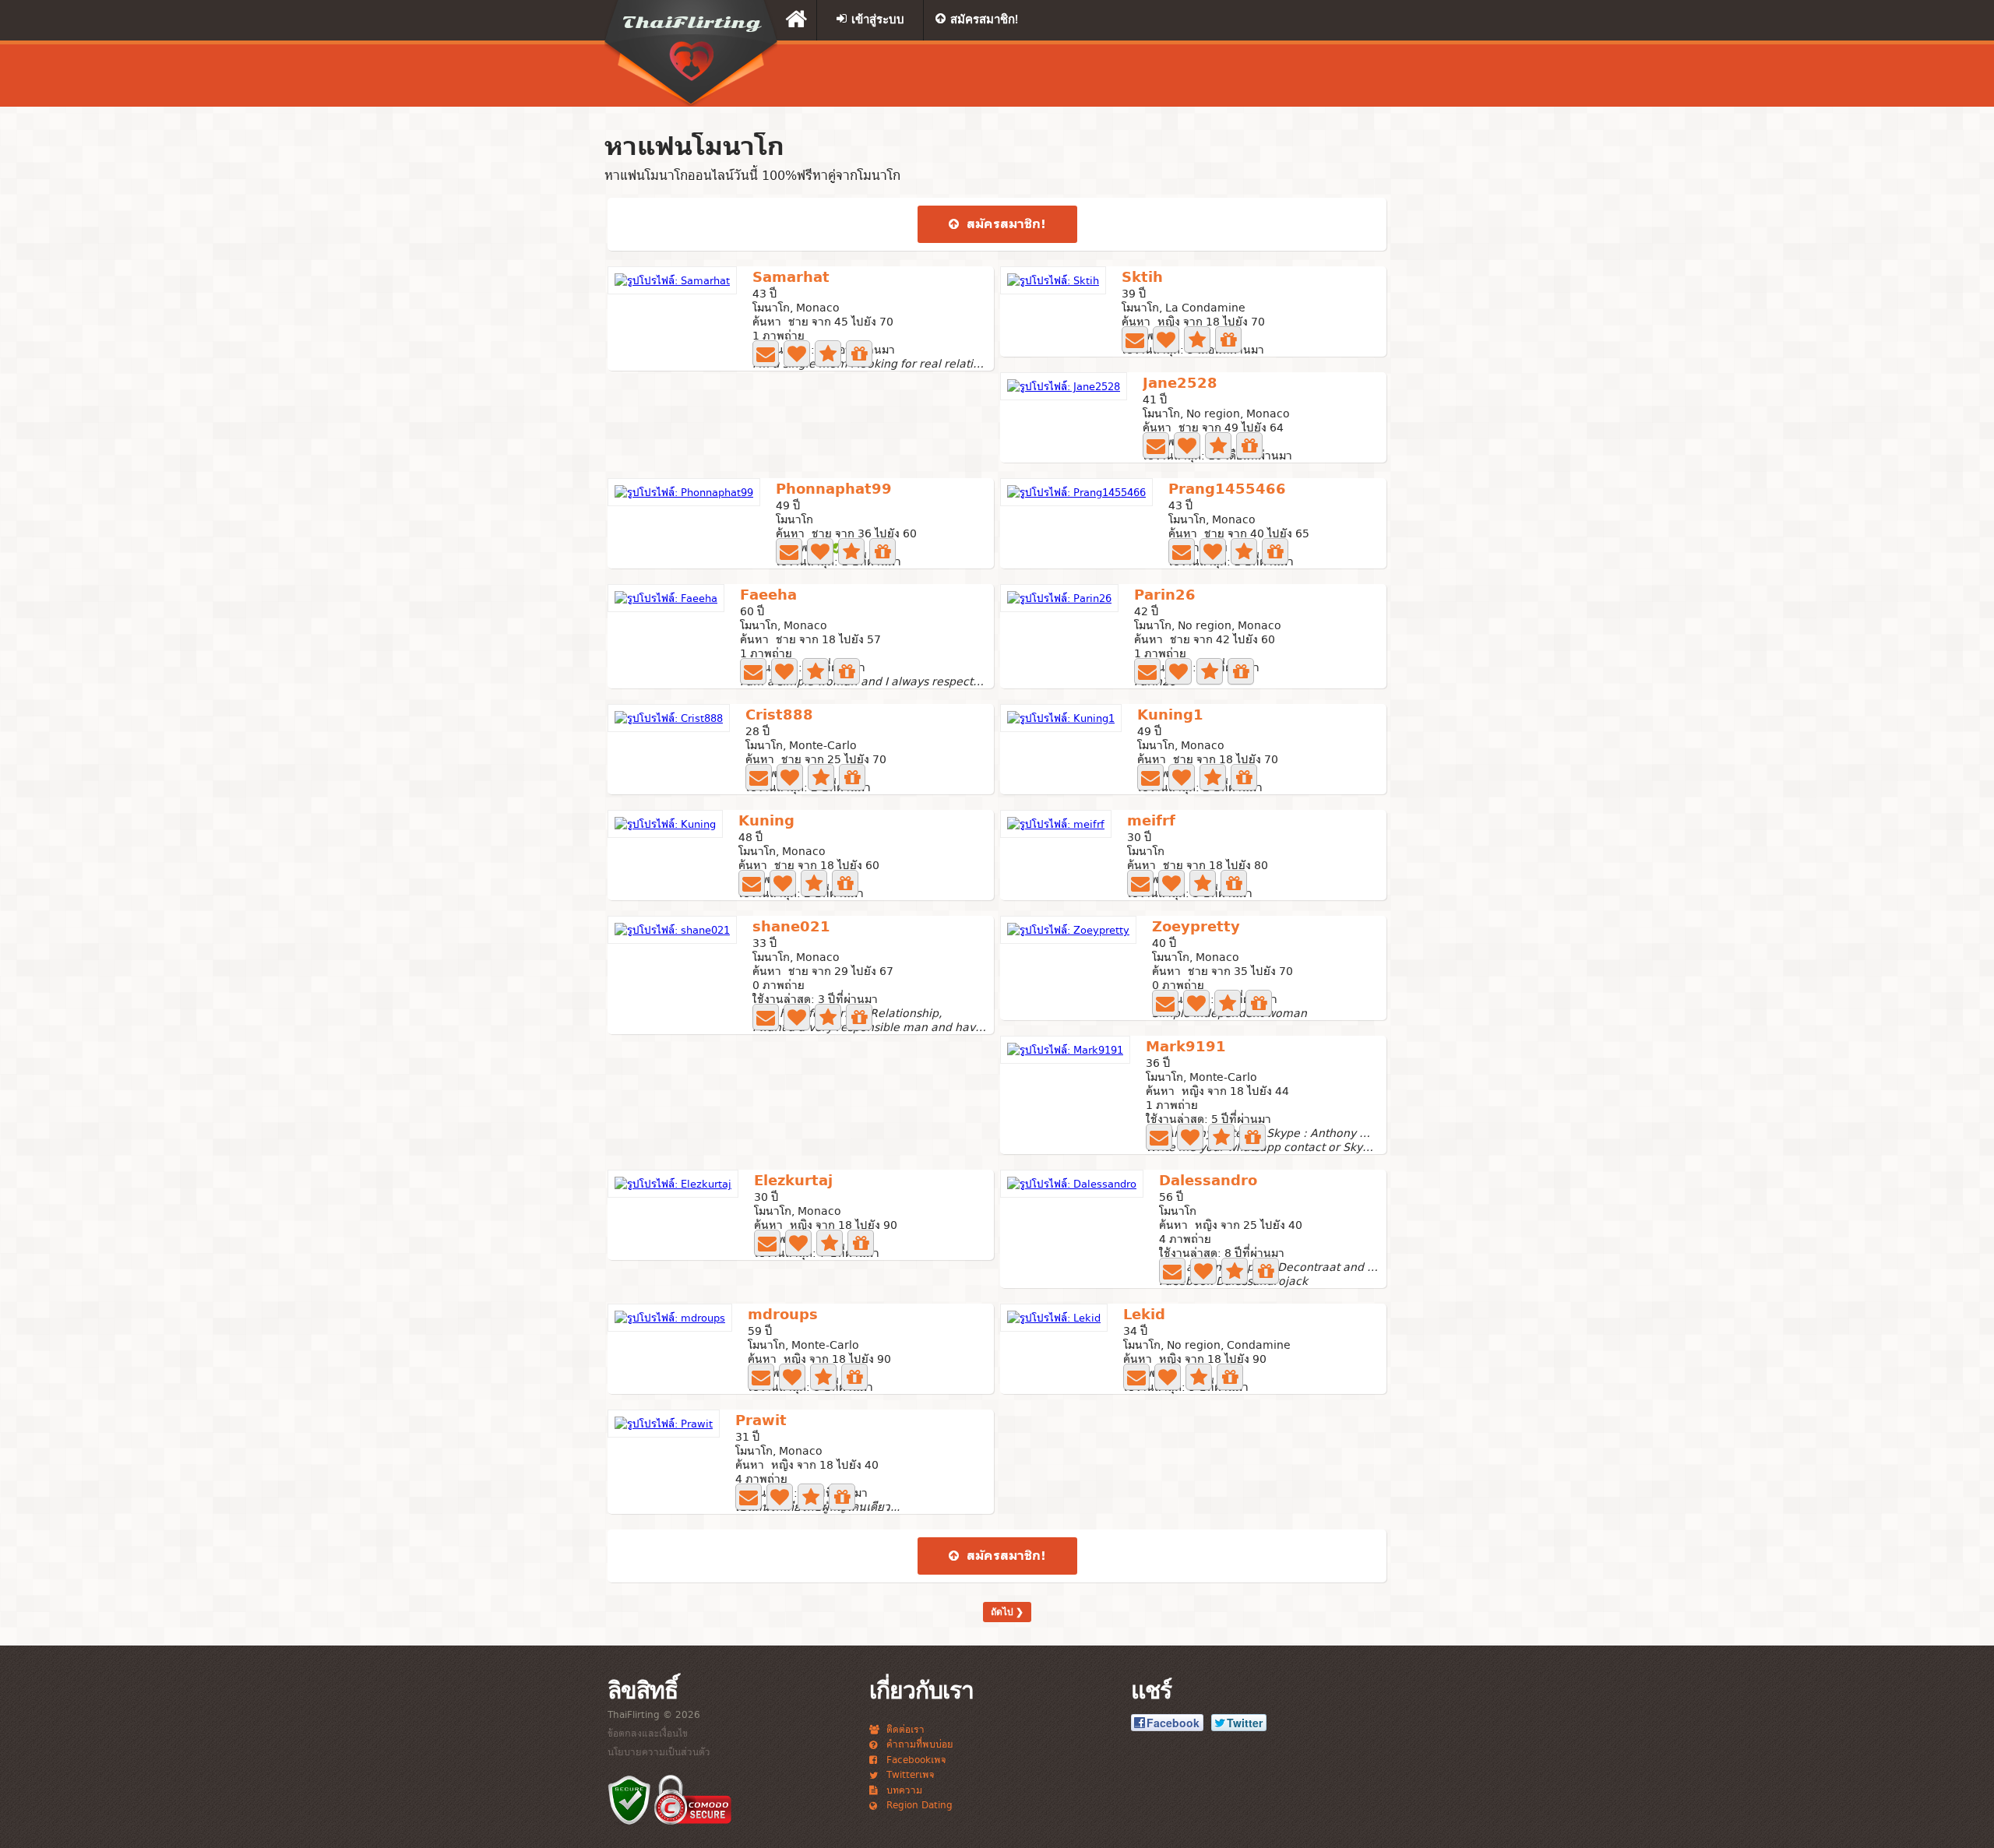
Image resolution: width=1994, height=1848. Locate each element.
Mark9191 (1186, 1048)
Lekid (1144, 1316)
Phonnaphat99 (834, 490)
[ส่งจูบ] (797, 354)
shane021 (791, 928)
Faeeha (768, 596)
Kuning (766, 822)
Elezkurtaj (793, 1182)
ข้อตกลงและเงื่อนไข (648, 1733)
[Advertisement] (1196, 76)
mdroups (783, 1316)
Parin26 (1165, 596)
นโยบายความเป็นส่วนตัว (659, 1751)
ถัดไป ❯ (1007, 1612)
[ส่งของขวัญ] (859, 354)
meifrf (1151, 822)
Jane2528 (1180, 384)
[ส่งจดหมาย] (766, 354)
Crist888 (779, 716)
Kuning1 (1170, 716)
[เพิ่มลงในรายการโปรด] (828, 354)
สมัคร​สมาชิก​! (1004, 224)
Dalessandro (1208, 1182)
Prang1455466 (1227, 490)
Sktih (1142, 278)
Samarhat (791, 278)
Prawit (761, 1422)
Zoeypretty (1196, 928)
